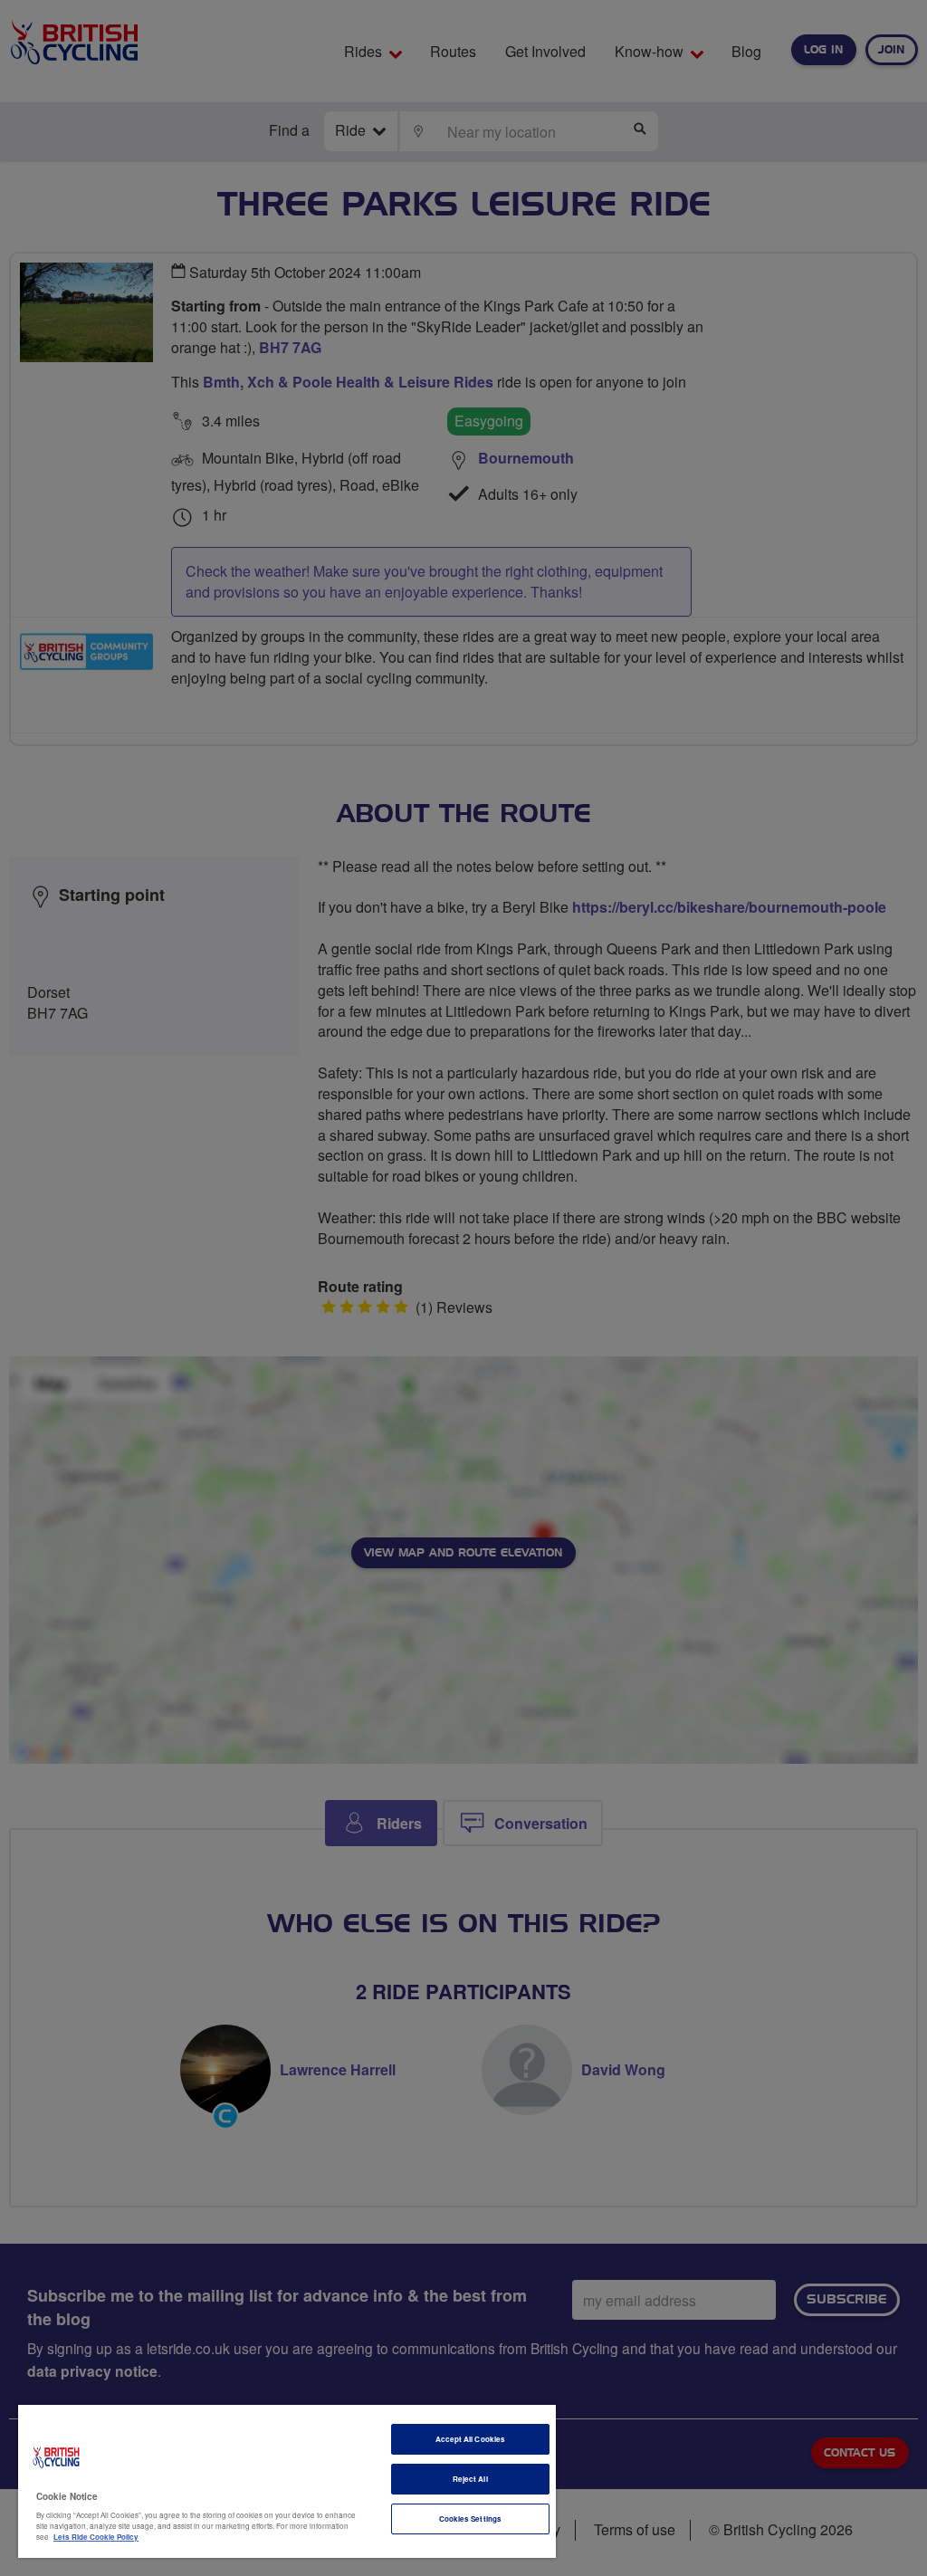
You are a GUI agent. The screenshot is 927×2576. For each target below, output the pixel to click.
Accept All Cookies (470, 2439)
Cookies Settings (470, 2519)
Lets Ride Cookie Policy (96, 2537)
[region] (287, 2481)
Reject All (470, 2479)
